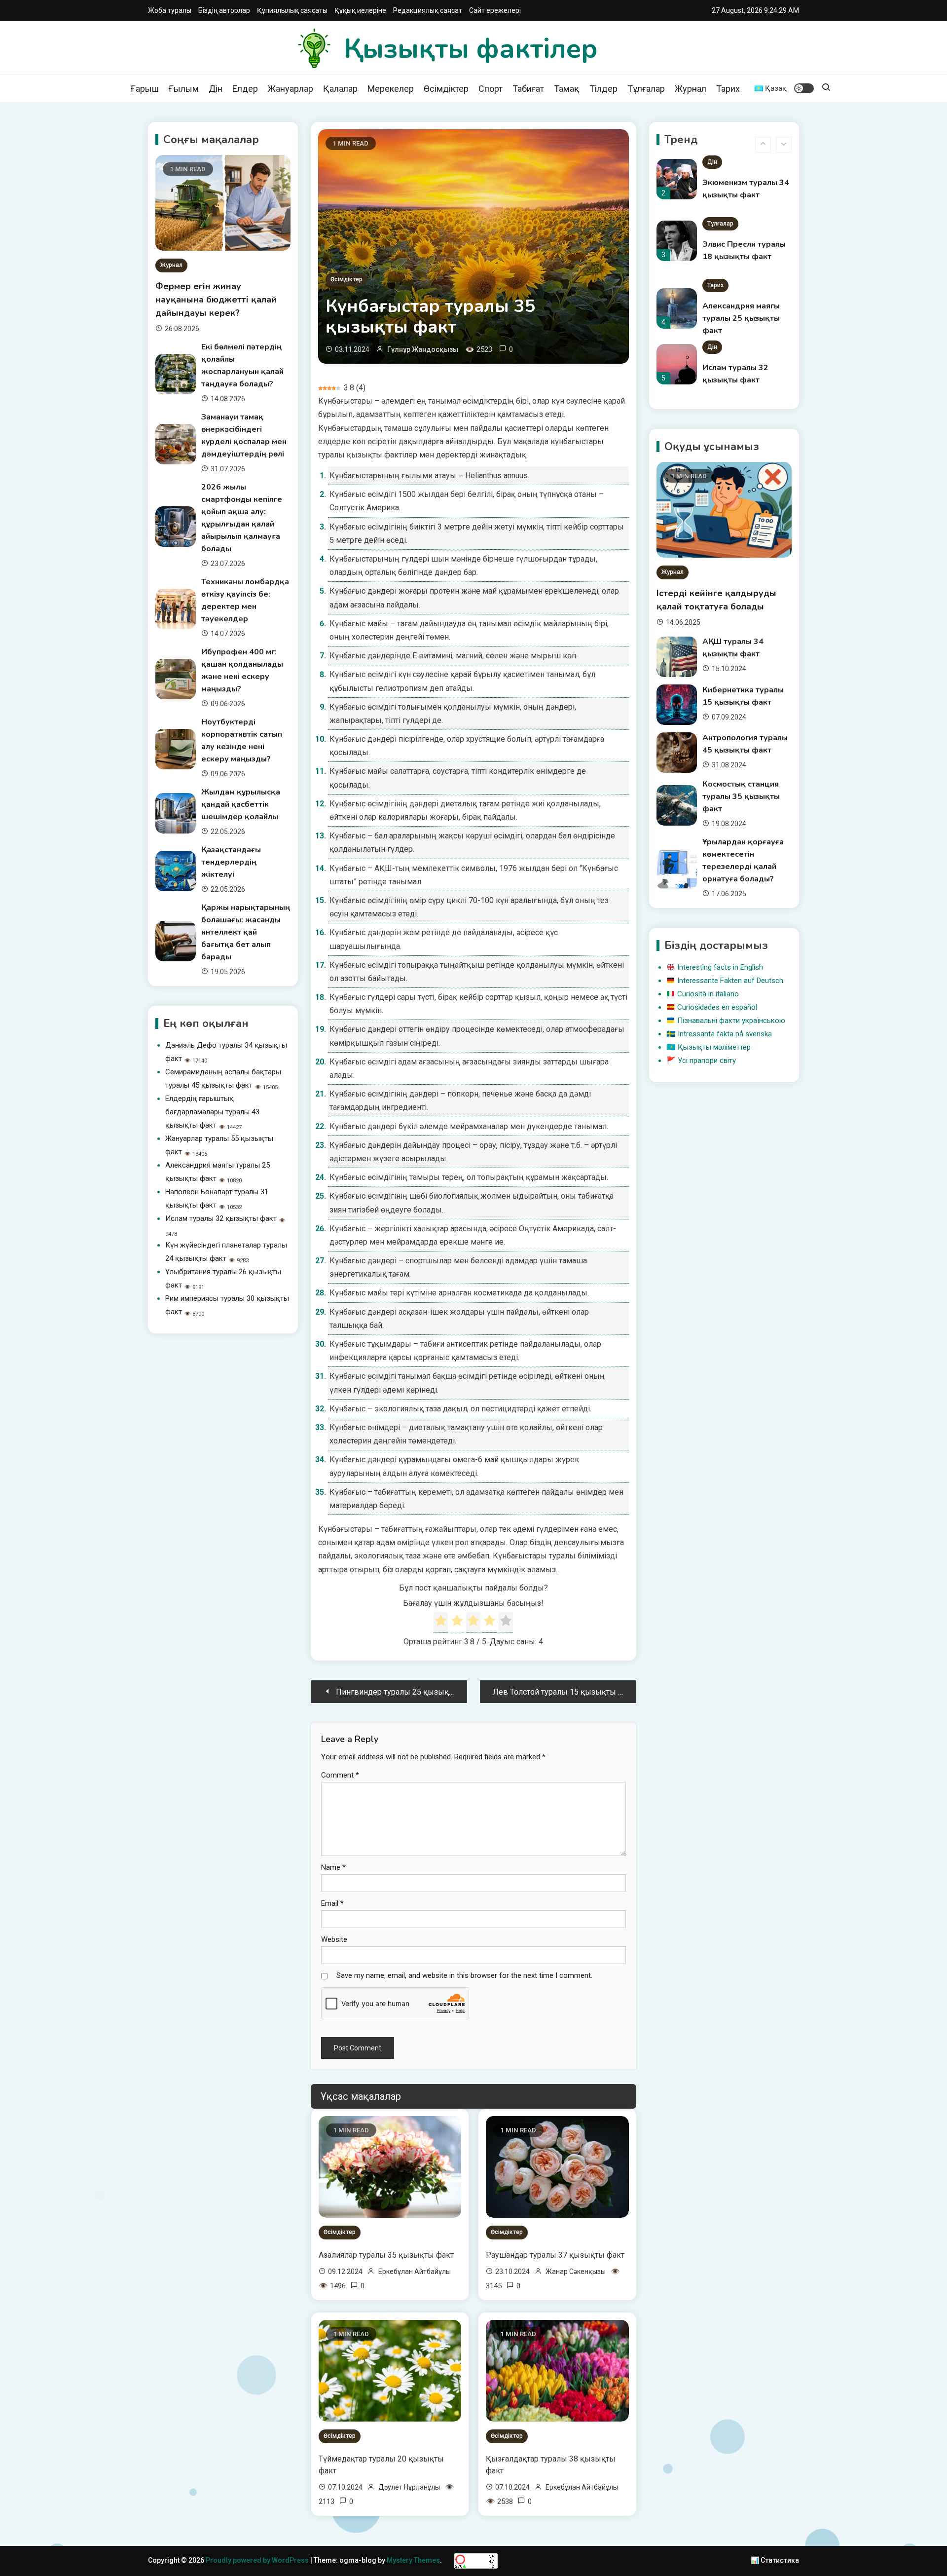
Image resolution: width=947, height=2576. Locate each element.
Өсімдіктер (446, 89)
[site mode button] (804, 88)
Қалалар (340, 89)
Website (334, 1939)
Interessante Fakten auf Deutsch (730, 981)
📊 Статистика (775, 2560)
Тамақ (567, 89)
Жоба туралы (170, 10)
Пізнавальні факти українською (731, 1021)
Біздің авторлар (224, 10)
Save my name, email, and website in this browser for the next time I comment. (464, 1975)
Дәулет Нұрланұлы (409, 2487)
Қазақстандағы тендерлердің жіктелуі (231, 862)
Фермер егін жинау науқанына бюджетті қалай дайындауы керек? (216, 300)
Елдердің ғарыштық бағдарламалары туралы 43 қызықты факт (212, 1112)
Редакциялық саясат (428, 10)
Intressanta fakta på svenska (725, 1034)
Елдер (245, 89)
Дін (216, 89)
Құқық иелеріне (360, 10)
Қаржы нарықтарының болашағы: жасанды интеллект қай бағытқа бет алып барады (246, 932)
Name (333, 1867)
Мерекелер (391, 89)
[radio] (441, 1623)
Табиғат (528, 89)
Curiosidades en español (717, 1007)
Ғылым (184, 89)
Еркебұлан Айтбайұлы (415, 2272)
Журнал (691, 89)
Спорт (491, 89)
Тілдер (603, 89)
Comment (340, 1775)
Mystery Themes (413, 2560)
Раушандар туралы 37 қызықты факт (555, 2255)
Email (332, 1903)
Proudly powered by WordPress (258, 2560)
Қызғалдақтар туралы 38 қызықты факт (551, 2465)
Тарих (728, 89)
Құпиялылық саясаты (292, 10)
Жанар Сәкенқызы (576, 2272)
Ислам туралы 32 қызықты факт (221, 1218)
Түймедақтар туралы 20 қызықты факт (381, 2465)
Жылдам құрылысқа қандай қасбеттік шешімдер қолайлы (241, 804)
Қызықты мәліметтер (714, 1047)
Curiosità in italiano (708, 994)
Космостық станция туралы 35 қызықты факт (741, 796)
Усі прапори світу (707, 1061)
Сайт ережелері (495, 10)
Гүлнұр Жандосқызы (423, 349)
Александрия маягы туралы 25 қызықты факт (741, 318)
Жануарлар (291, 89)
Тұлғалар (646, 89)
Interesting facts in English (720, 967)
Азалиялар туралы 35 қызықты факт (386, 2255)
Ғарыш (145, 89)
